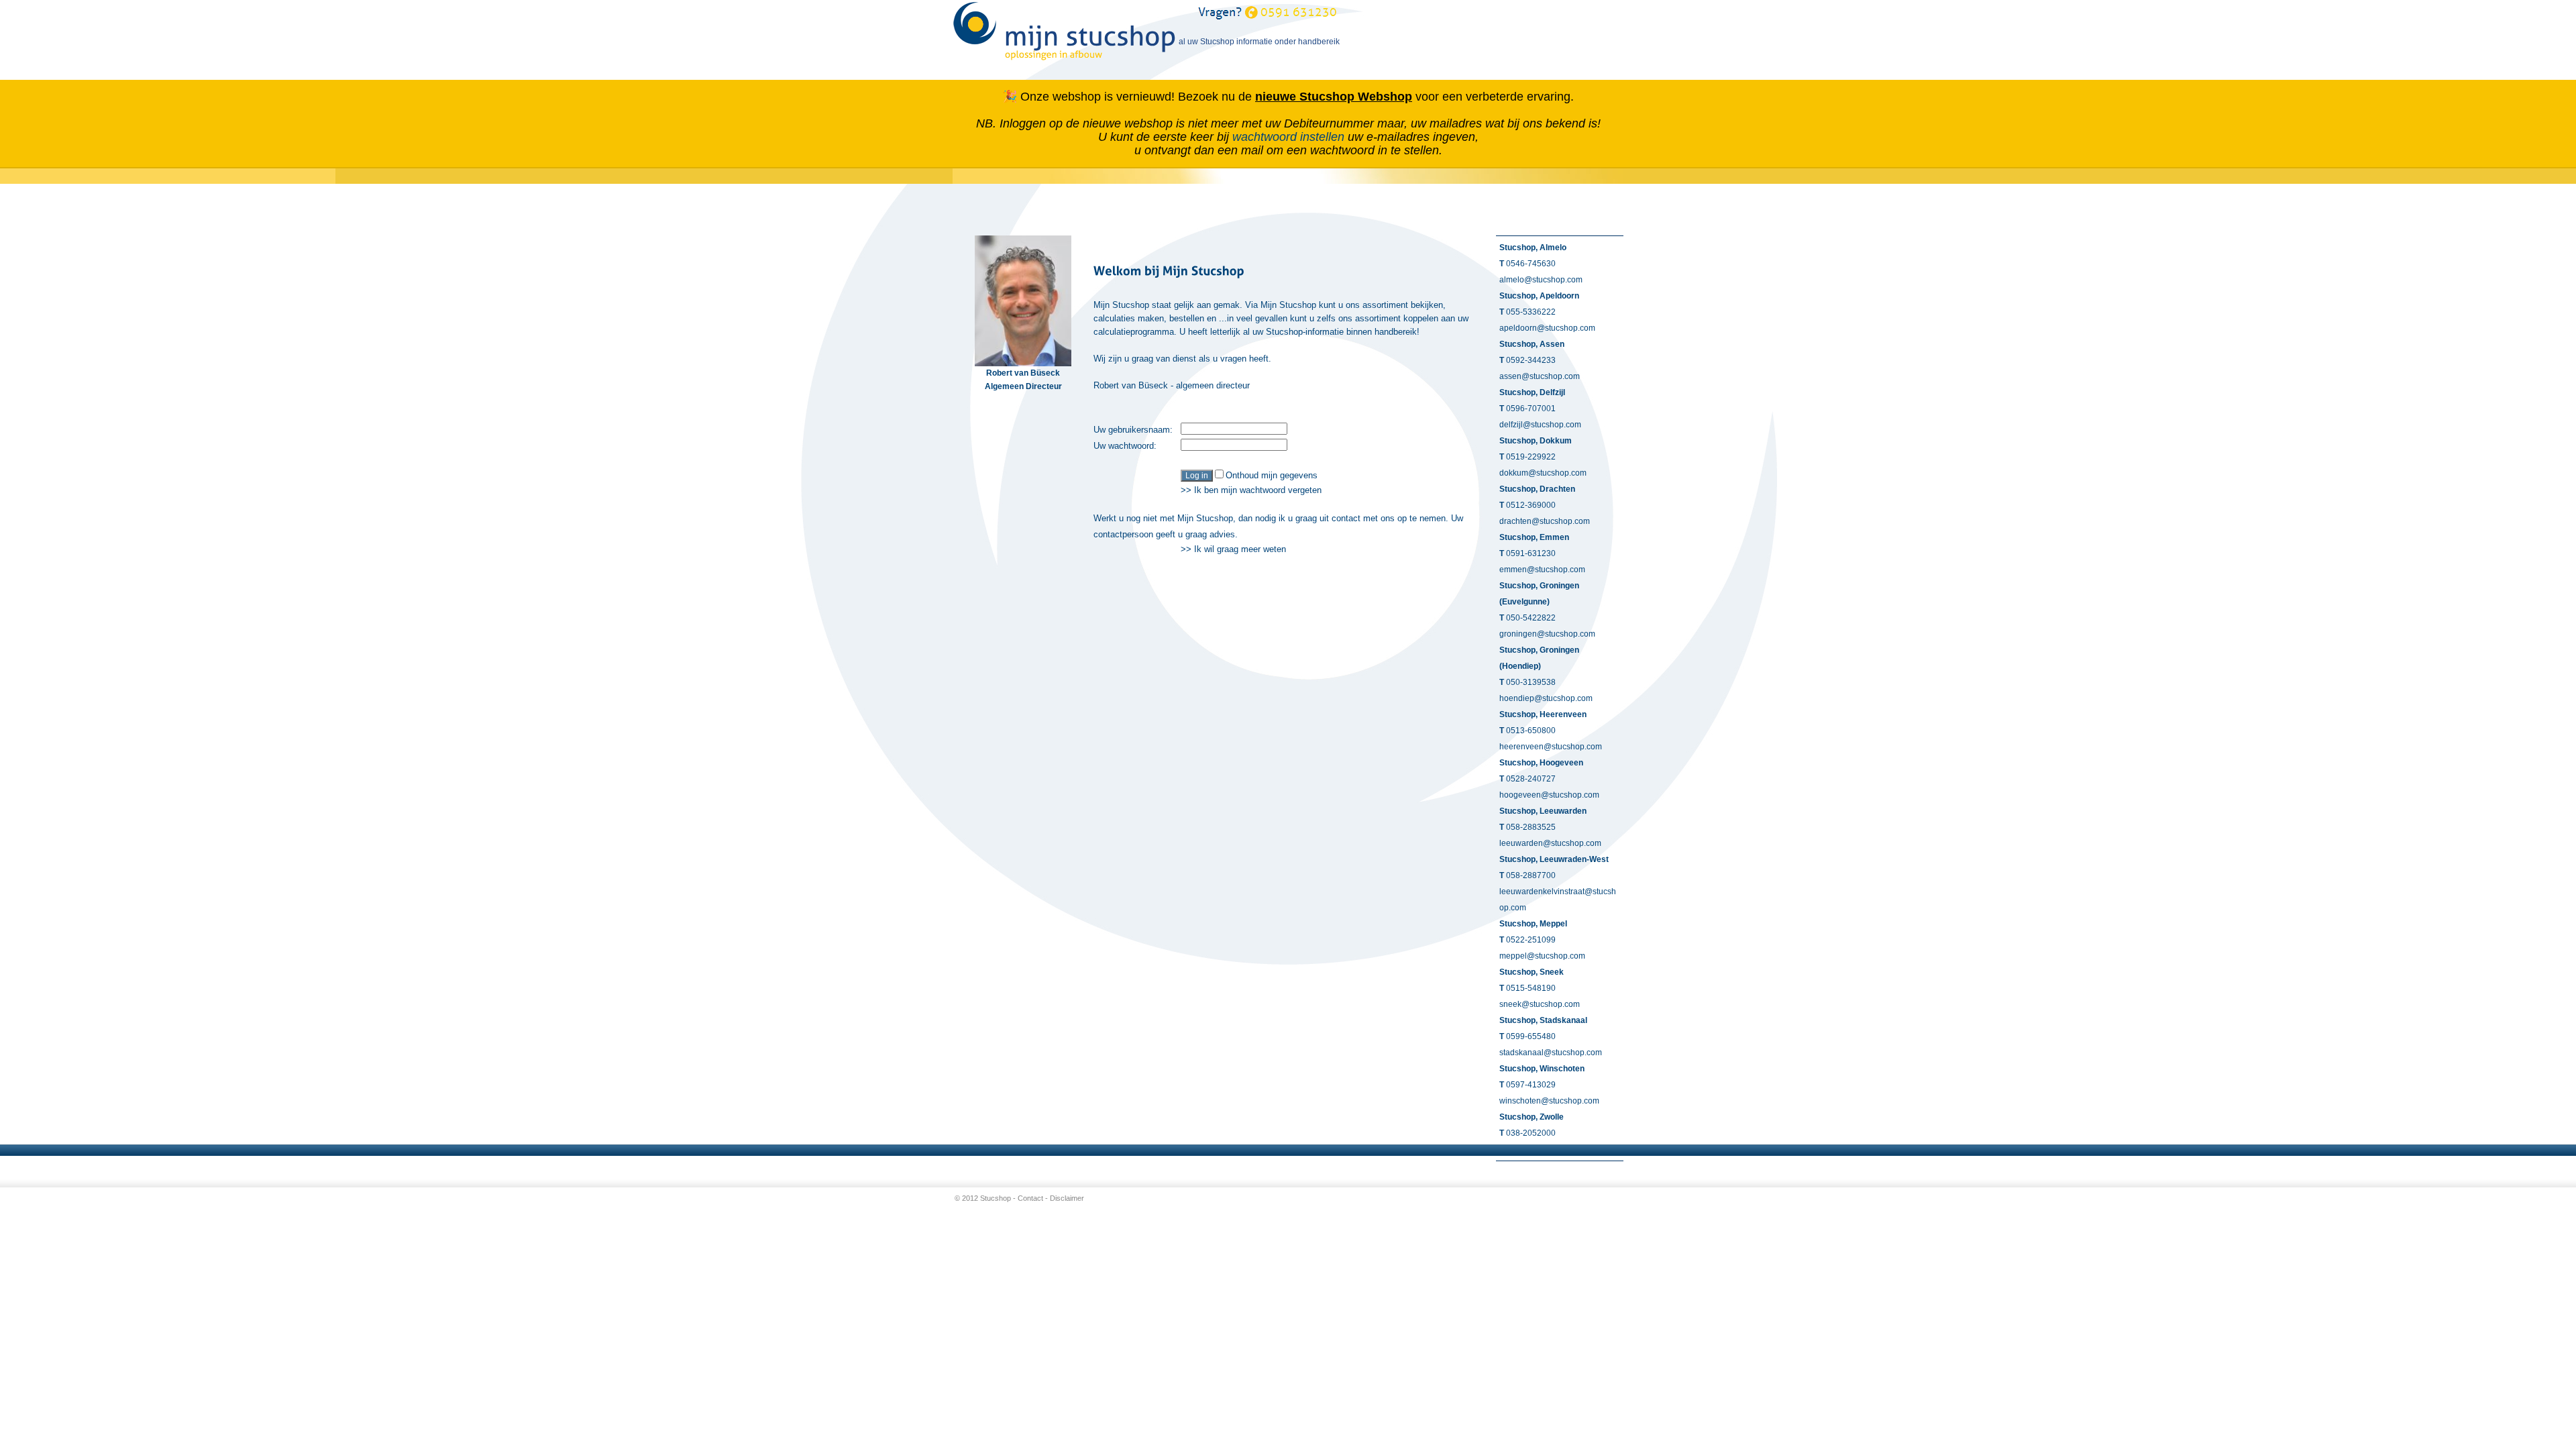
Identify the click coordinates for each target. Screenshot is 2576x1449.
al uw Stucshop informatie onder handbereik (1172, 42)
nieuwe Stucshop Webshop (1334, 97)
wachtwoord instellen (1288, 137)
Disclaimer (1067, 1198)
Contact (1030, 1198)
